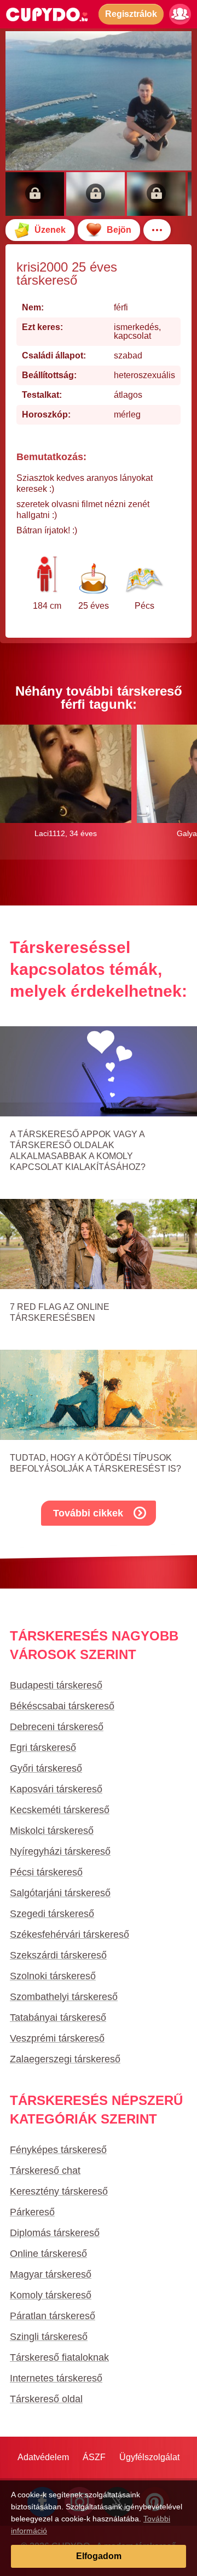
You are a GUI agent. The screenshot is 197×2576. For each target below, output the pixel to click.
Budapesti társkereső (56, 1685)
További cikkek (88, 1513)
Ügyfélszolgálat (149, 2457)
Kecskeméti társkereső (60, 1810)
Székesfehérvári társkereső (69, 1934)
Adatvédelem (43, 2457)
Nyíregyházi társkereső (60, 1851)
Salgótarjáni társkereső (60, 1893)
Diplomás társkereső (55, 2233)
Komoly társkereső (51, 2295)
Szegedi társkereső (52, 1914)
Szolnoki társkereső (53, 1976)
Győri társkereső (46, 1768)
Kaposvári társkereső (56, 1789)
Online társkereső (48, 2254)
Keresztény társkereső (59, 2191)
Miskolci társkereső (52, 1831)
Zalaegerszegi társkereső (65, 2059)
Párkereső (32, 2212)
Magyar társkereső (51, 2274)
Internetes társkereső (56, 2378)
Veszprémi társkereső (57, 2038)
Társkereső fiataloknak (59, 2357)
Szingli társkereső (49, 2337)
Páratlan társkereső (53, 2316)
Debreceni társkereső (57, 1727)
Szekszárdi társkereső (58, 1955)
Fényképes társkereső (58, 2150)
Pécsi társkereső (46, 1872)
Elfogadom (99, 2556)
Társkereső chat (45, 2171)
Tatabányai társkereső (58, 2018)
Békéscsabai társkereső (62, 1706)
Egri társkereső (43, 1748)
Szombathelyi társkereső (64, 1997)
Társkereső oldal (46, 2399)
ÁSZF (94, 2457)
